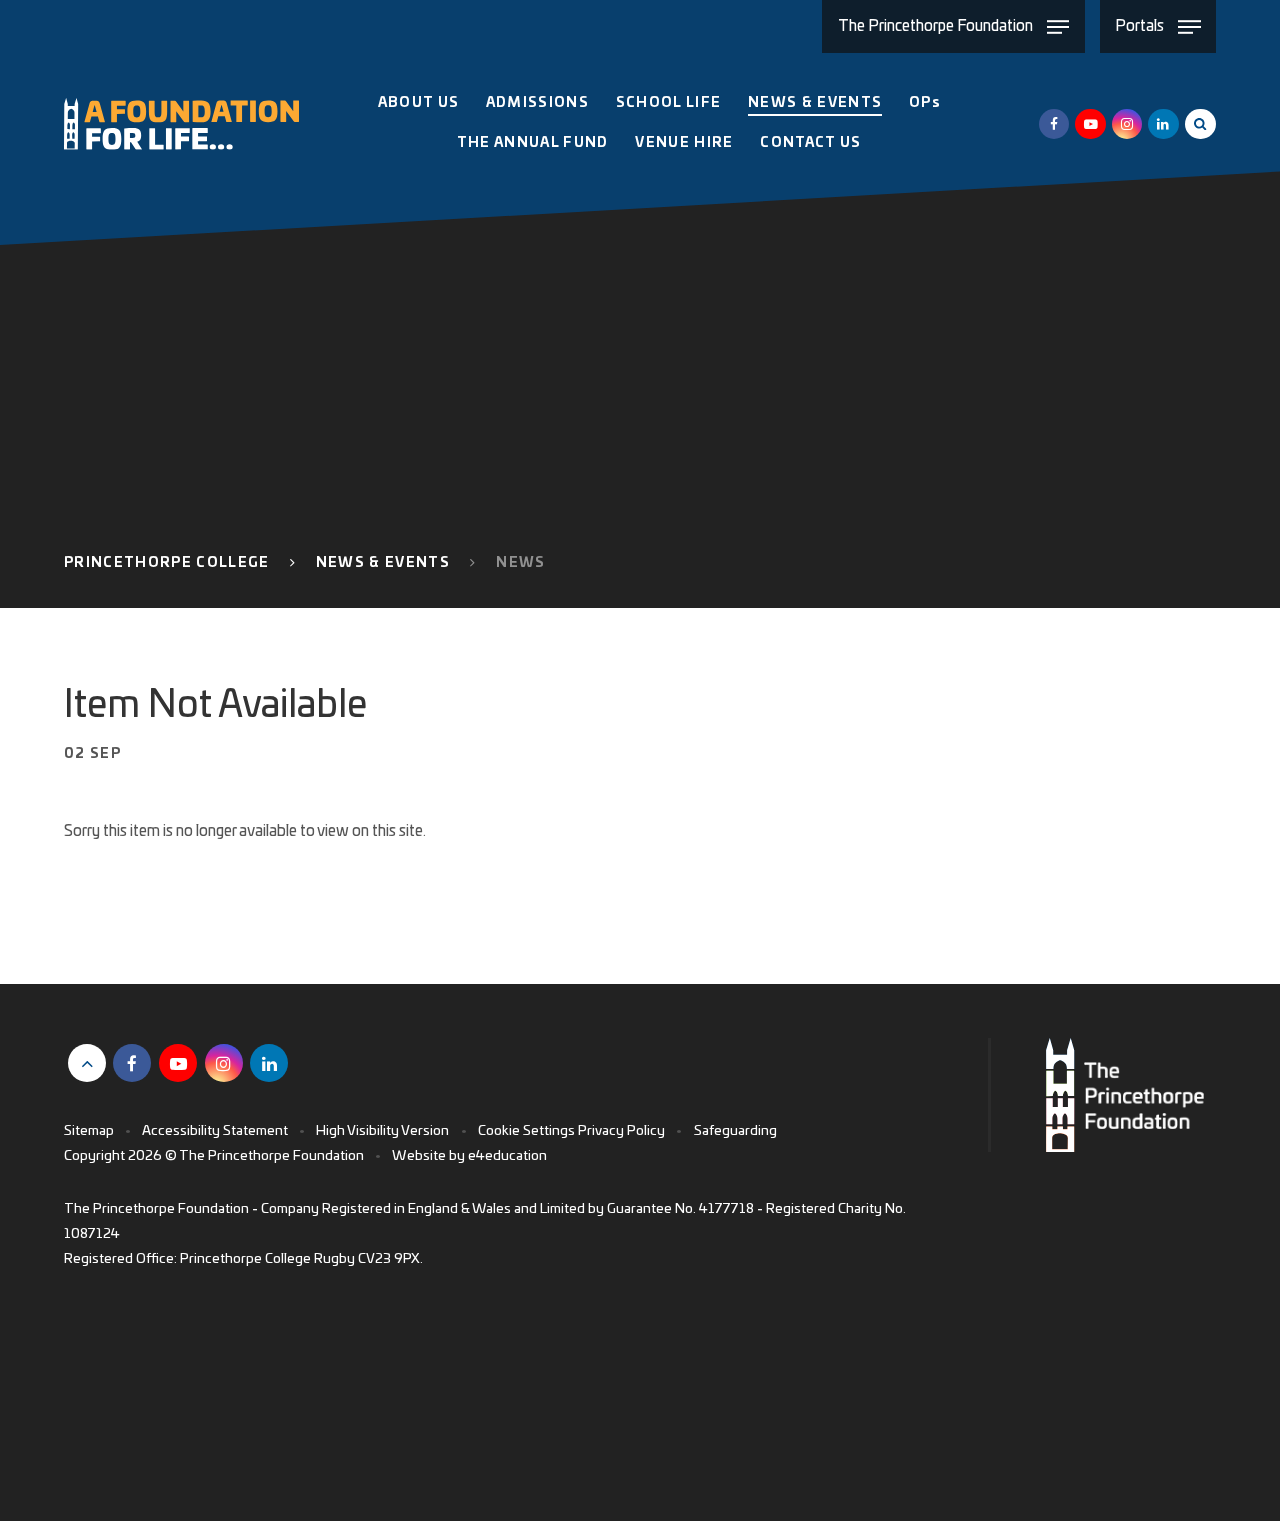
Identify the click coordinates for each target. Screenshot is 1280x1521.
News (520, 563)
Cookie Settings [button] (526, 1131)
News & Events (383, 563)
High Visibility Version (382, 1131)
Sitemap (89, 1131)
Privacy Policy (621, 1131)
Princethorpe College (167, 563)
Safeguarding (735, 1131)
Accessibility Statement (215, 1131)
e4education (507, 1156)
